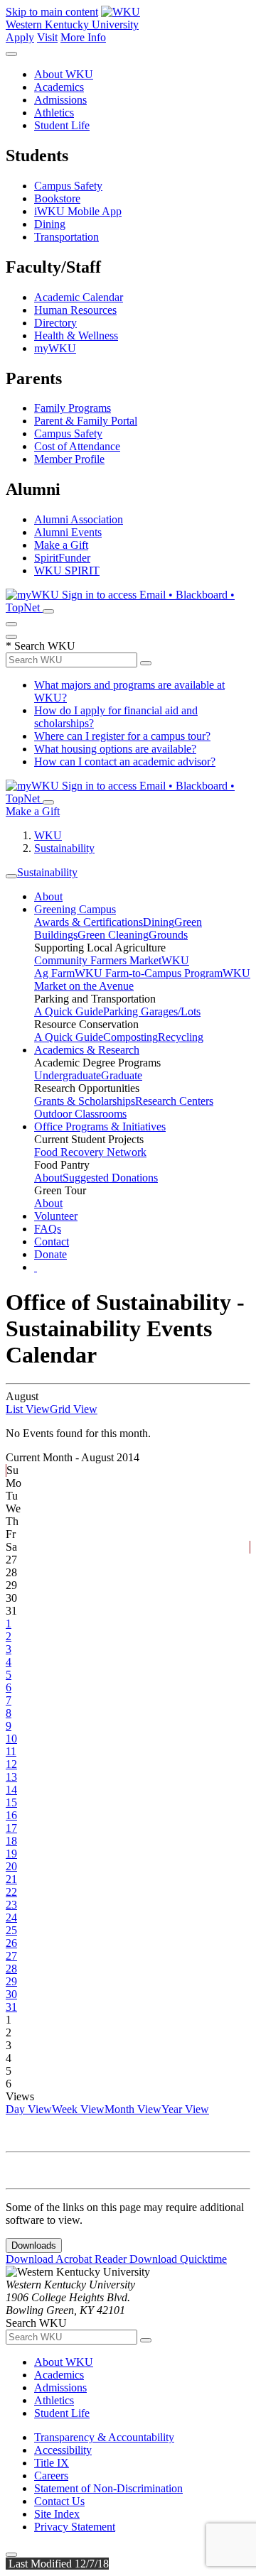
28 (11, 1969)
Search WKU (41, 646)
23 (11, 1905)
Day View (29, 2109)
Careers (51, 2476)
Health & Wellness (76, 335)
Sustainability (64, 848)
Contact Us (59, 2501)
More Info (83, 37)
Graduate (122, 1075)
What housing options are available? (115, 749)
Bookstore (57, 198)
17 (11, 1828)
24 (11, 1917)
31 (11, 2007)
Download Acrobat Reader (68, 2259)
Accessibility (63, 2450)
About (48, 896)
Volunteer (56, 1216)
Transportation (66, 237)
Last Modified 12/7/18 (57, 2564)
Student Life (62, 125)
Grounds (168, 935)
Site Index (57, 2514)
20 (11, 1866)
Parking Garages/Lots (152, 1011)
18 (11, 1841)
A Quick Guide (69, 1011)
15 (11, 1802)
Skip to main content (52, 12)
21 (11, 1879)
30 (11, 1994)
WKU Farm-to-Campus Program (149, 973)
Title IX (52, 2463)
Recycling (181, 1037)
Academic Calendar (79, 297)
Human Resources (75, 310)
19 (11, 1854)
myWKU (55, 348)
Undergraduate (68, 1075)
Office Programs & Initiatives (100, 1126)
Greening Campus (75, 909)
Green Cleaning (113, 935)
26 (11, 1943)
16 (11, 1815)
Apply (20, 37)
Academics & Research (87, 1050)
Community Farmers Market (98, 960)
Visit (47, 37)
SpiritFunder (62, 558)
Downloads (34, 2245)
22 (11, 1892)
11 (11, 1751)
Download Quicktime (178, 2259)
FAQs (48, 1229)
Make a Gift (61, 545)
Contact (52, 1241)
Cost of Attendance (77, 446)
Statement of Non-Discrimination (108, 2488)
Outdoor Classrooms (80, 1114)
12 (11, 1764)
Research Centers (174, 1101)
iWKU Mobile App (78, 211)
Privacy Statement (75, 2527)
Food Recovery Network (90, 1152)
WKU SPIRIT (67, 571)
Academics (59, 87)
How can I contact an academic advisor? (125, 762)
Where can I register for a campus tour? (122, 736)
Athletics (54, 113)
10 (11, 1739)
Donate (50, 1254)
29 (11, 1981)
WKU (48, 835)
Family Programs (73, 408)
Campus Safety (68, 186)
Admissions (60, 100)
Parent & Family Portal (86, 421)
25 (11, 1930)
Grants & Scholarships (85, 1101)
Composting (130, 1037)
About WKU (64, 74)
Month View (133, 2109)
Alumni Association (79, 519)
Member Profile (69, 459)
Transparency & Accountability (104, 2437)
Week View (78, 2109)
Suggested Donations (110, 1178)
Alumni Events (68, 532)
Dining (50, 224)
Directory (55, 323)
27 (11, 1956)
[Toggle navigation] (11, 876)
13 (11, 1777)
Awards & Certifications (89, 922)
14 (11, 1790)
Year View (185, 2109)
